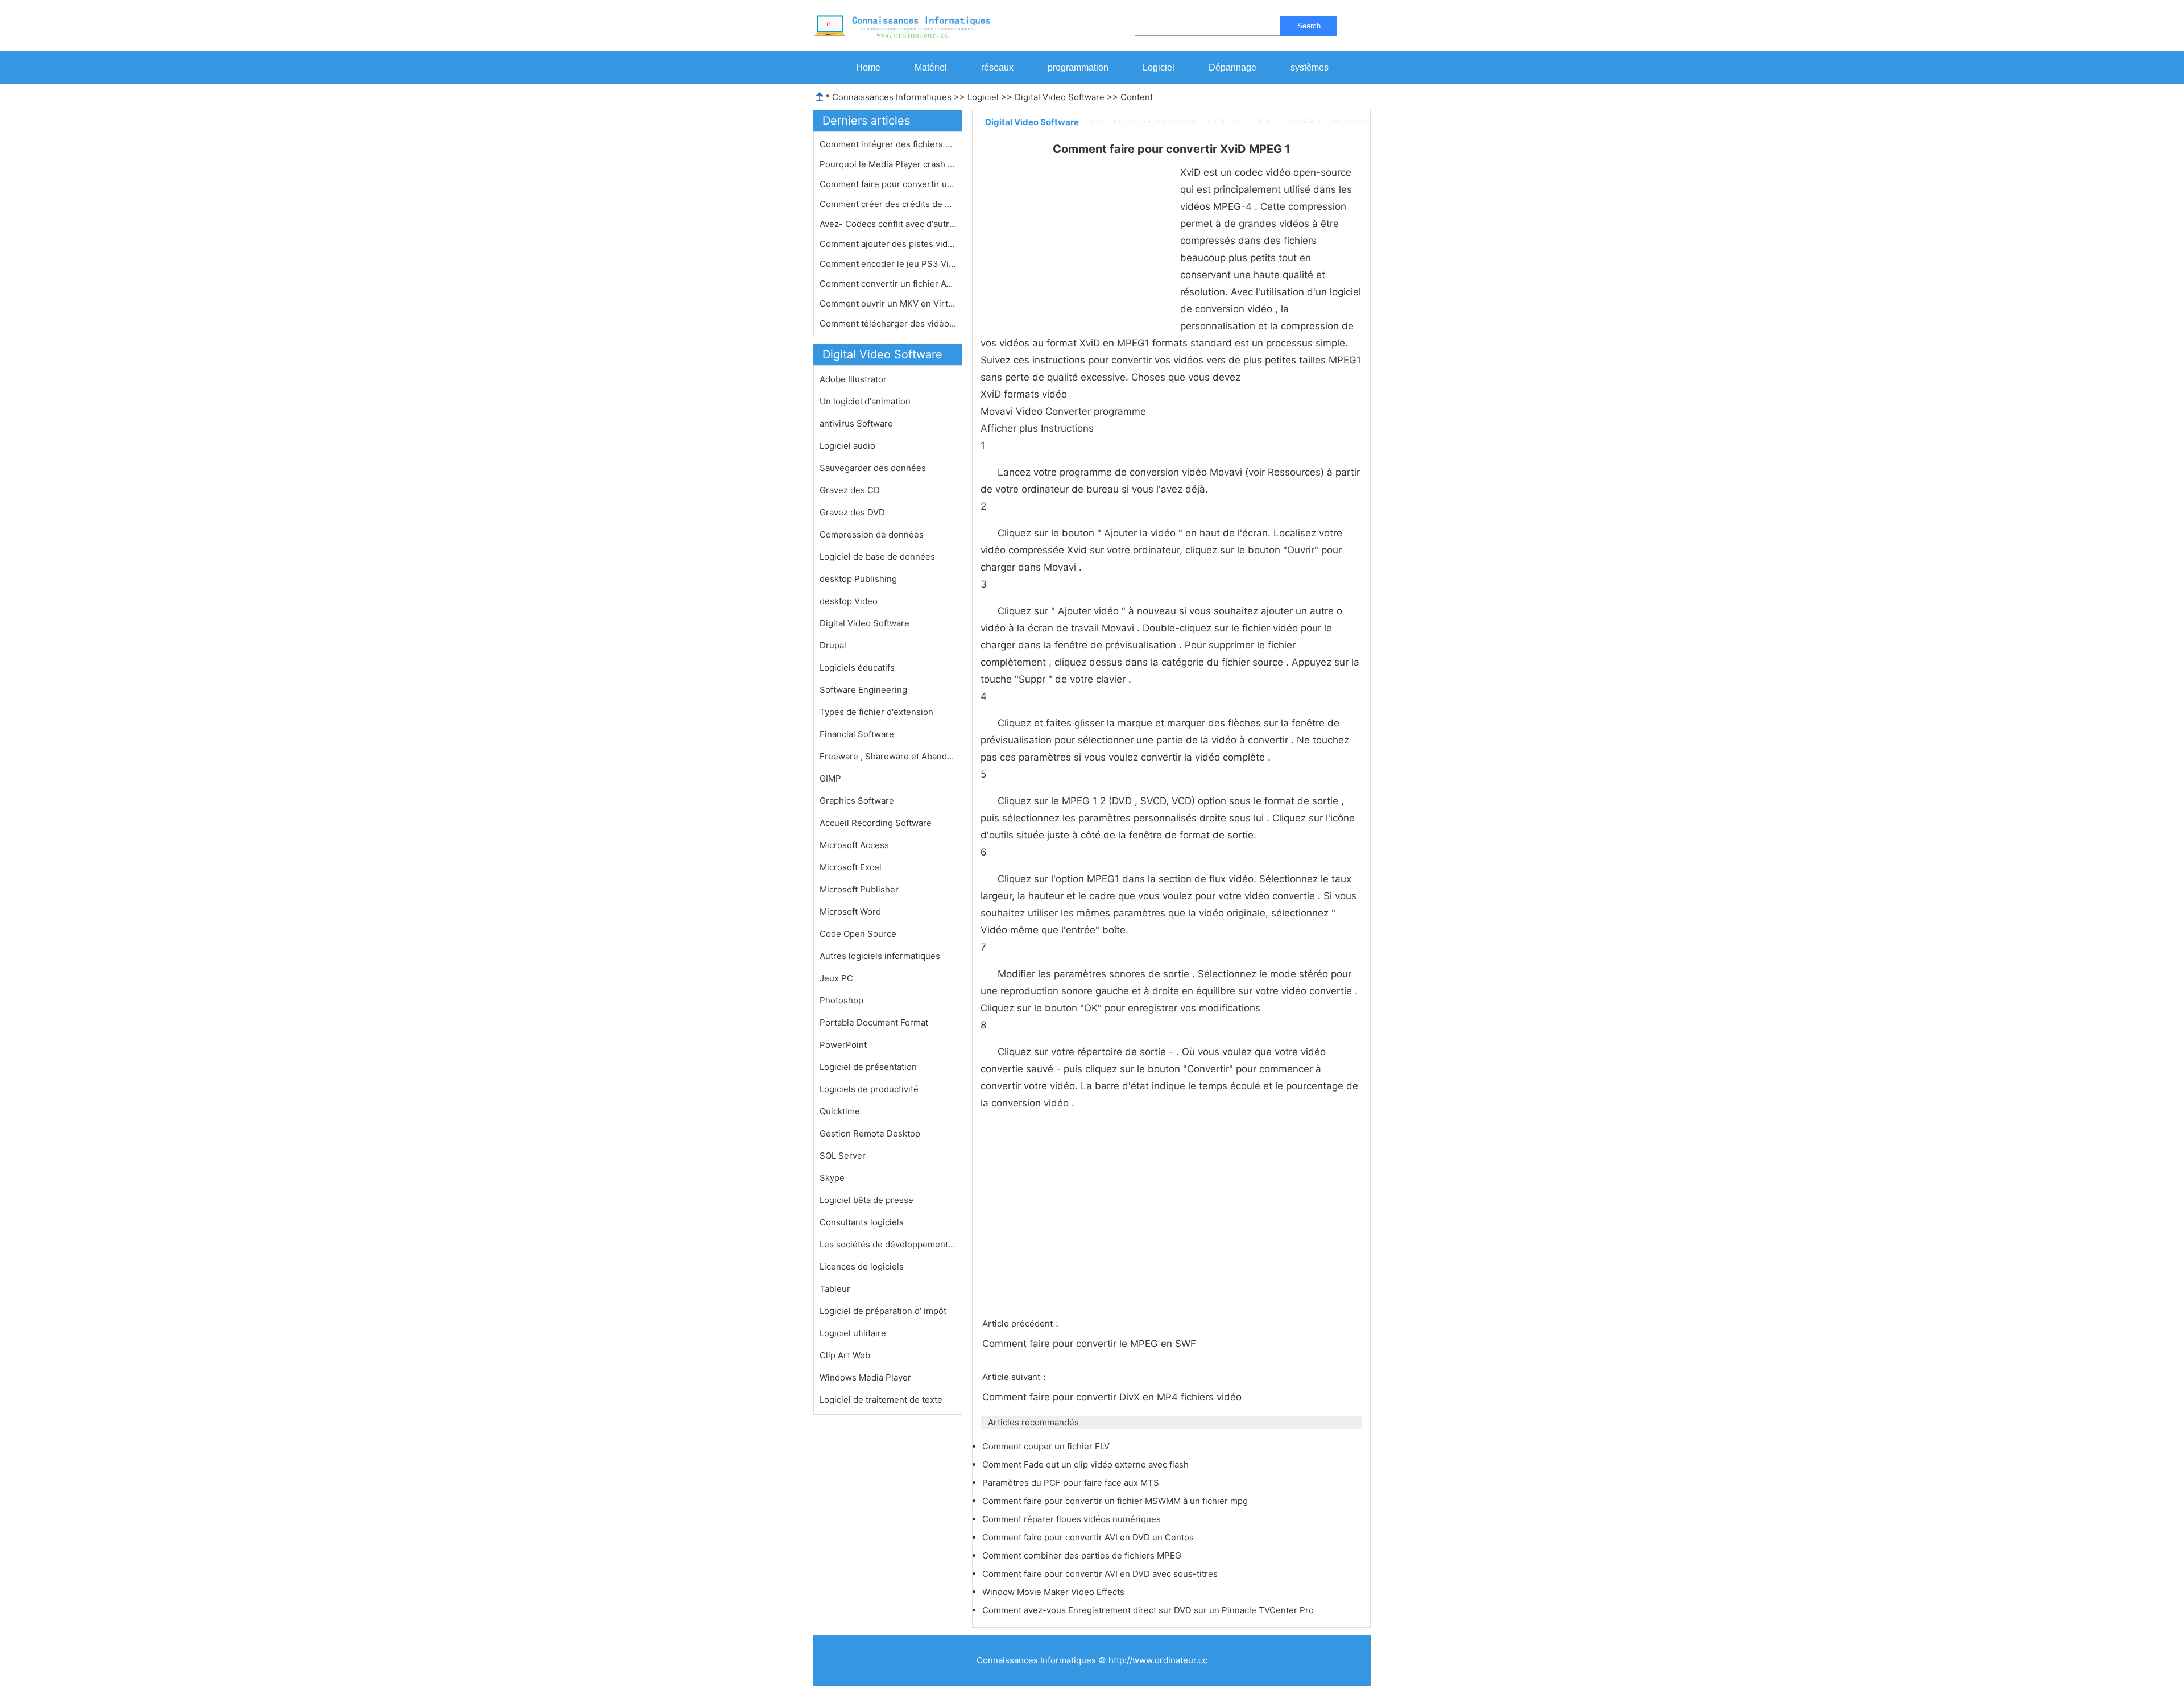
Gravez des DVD (852, 512)
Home (868, 67)
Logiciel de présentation (868, 1067)
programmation (1078, 67)
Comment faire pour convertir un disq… (888, 184)
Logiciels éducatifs (857, 668)
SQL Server (843, 1156)
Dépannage (1232, 67)
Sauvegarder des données (873, 468)
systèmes (1310, 67)
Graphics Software (857, 801)
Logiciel (1159, 67)
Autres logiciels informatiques (880, 956)
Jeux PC (836, 978)
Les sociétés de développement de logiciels (888, 1244)
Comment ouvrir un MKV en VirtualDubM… (888, 303)
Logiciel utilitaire (853, 1333)
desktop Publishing (858, 579)
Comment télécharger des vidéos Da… (888, 323)
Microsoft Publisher (859, 889)
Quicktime (840, 1111)
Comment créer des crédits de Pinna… (888, 204)
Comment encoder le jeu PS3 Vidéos (888, 264)
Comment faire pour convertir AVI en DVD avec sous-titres (1101, 1574)
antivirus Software (856, 423)
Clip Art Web (845, 1355)
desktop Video (849, 601)
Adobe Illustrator (853, 379)
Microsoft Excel (851, 867)
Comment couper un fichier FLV (1047, 1446)
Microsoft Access (854, 845)
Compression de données (872, 534)
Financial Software (857, 734)
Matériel (931, 67)
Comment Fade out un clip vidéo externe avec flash (1087, 1464)
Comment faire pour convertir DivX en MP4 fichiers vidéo (1113, 1397)
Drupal (833, 645)
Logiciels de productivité (869, 1089)
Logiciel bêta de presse (866, 1200)
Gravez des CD (850, 490)
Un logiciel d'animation (865, 401)
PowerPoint (843, 1045)
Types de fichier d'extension (876, 712)
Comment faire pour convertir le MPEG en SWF (1091, 1344)
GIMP (830, 778)
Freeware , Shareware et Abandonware (888, 756)
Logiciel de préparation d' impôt (883, 1311)
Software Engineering (863, 690)
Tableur (835, 1289)
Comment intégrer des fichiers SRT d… (888, 144)
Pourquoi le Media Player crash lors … (888, 164)
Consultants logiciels (862, 1222)
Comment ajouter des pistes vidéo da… (888, 244)
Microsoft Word (850, 912)
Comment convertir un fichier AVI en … (888, 284)
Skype (832, 1178)
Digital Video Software (1060, 97)
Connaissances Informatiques (892, 97)
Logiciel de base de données (877, 557)
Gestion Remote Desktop (870, 1133)
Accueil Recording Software (876, 823)
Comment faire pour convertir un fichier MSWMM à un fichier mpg (1116, 1501)
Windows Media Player (865, 1377)
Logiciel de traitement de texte (881, 1400)
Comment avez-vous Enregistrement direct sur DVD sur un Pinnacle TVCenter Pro (1149, 1610)
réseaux (997, 67)
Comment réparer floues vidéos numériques (1073, 1519)
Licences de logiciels (862, 1266)
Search (1309, 26)
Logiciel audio (847, 446)
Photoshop (841, 1000)
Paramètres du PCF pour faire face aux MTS (1072, 1483)
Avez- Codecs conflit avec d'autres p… (888, 224)
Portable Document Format (874, 1022)
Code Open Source (858, 934)
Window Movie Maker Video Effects (1054, 1592)
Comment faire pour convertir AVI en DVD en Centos (1089, 1537)
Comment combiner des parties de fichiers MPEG (1083, 1555)
